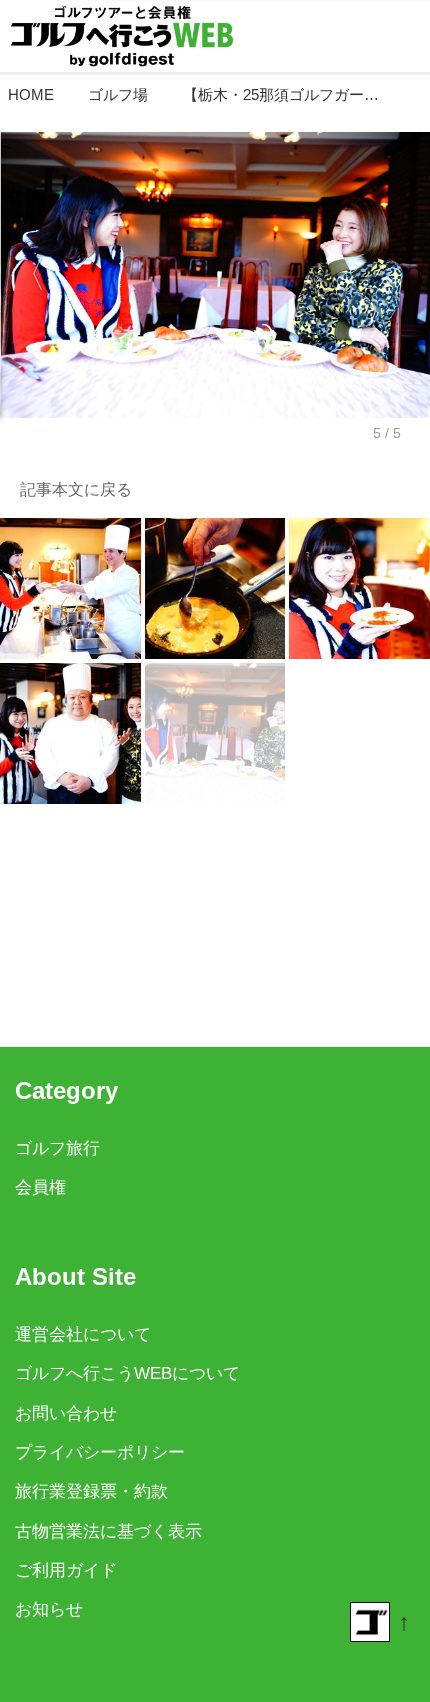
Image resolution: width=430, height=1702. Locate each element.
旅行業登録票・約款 (91, 1491)
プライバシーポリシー (100, 1452)
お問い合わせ (66, 1413)
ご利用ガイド (66, 1570)
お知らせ (49, 1609)
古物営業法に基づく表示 (108, 1531)
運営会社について (83, 1334)
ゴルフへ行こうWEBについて (127, 1373)
